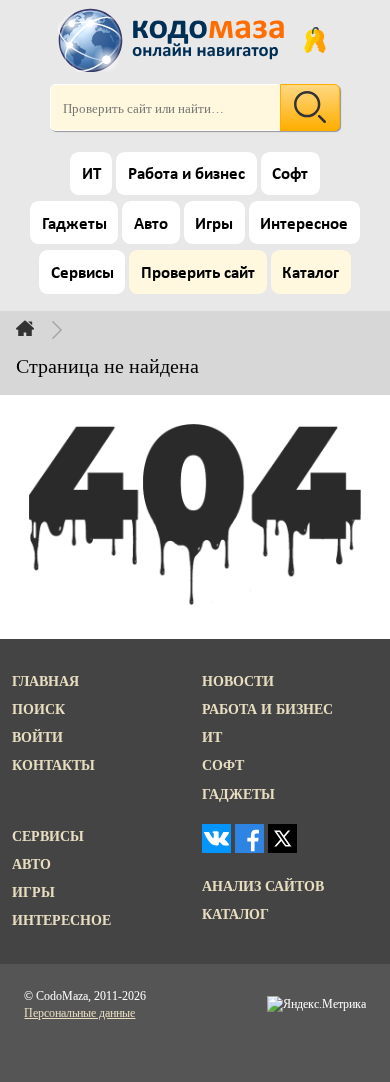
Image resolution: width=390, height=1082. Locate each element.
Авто (151, 224)
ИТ (91, 174)
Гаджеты (74, 224)
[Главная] (41, 328)
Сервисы (82, 273)
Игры (214, 224)
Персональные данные (79, 1013)
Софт (290, 174)
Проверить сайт (198, 273)
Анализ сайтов (263, 886)
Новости (238, 681)
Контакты (53, 765)
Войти (37, 737)
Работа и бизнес (186, 174)
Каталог (310, 273)
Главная (45, 681)
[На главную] (174, 40)
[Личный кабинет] (315, 40)
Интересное (304, 224)
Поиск (38, 709)
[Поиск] (310, 107)
